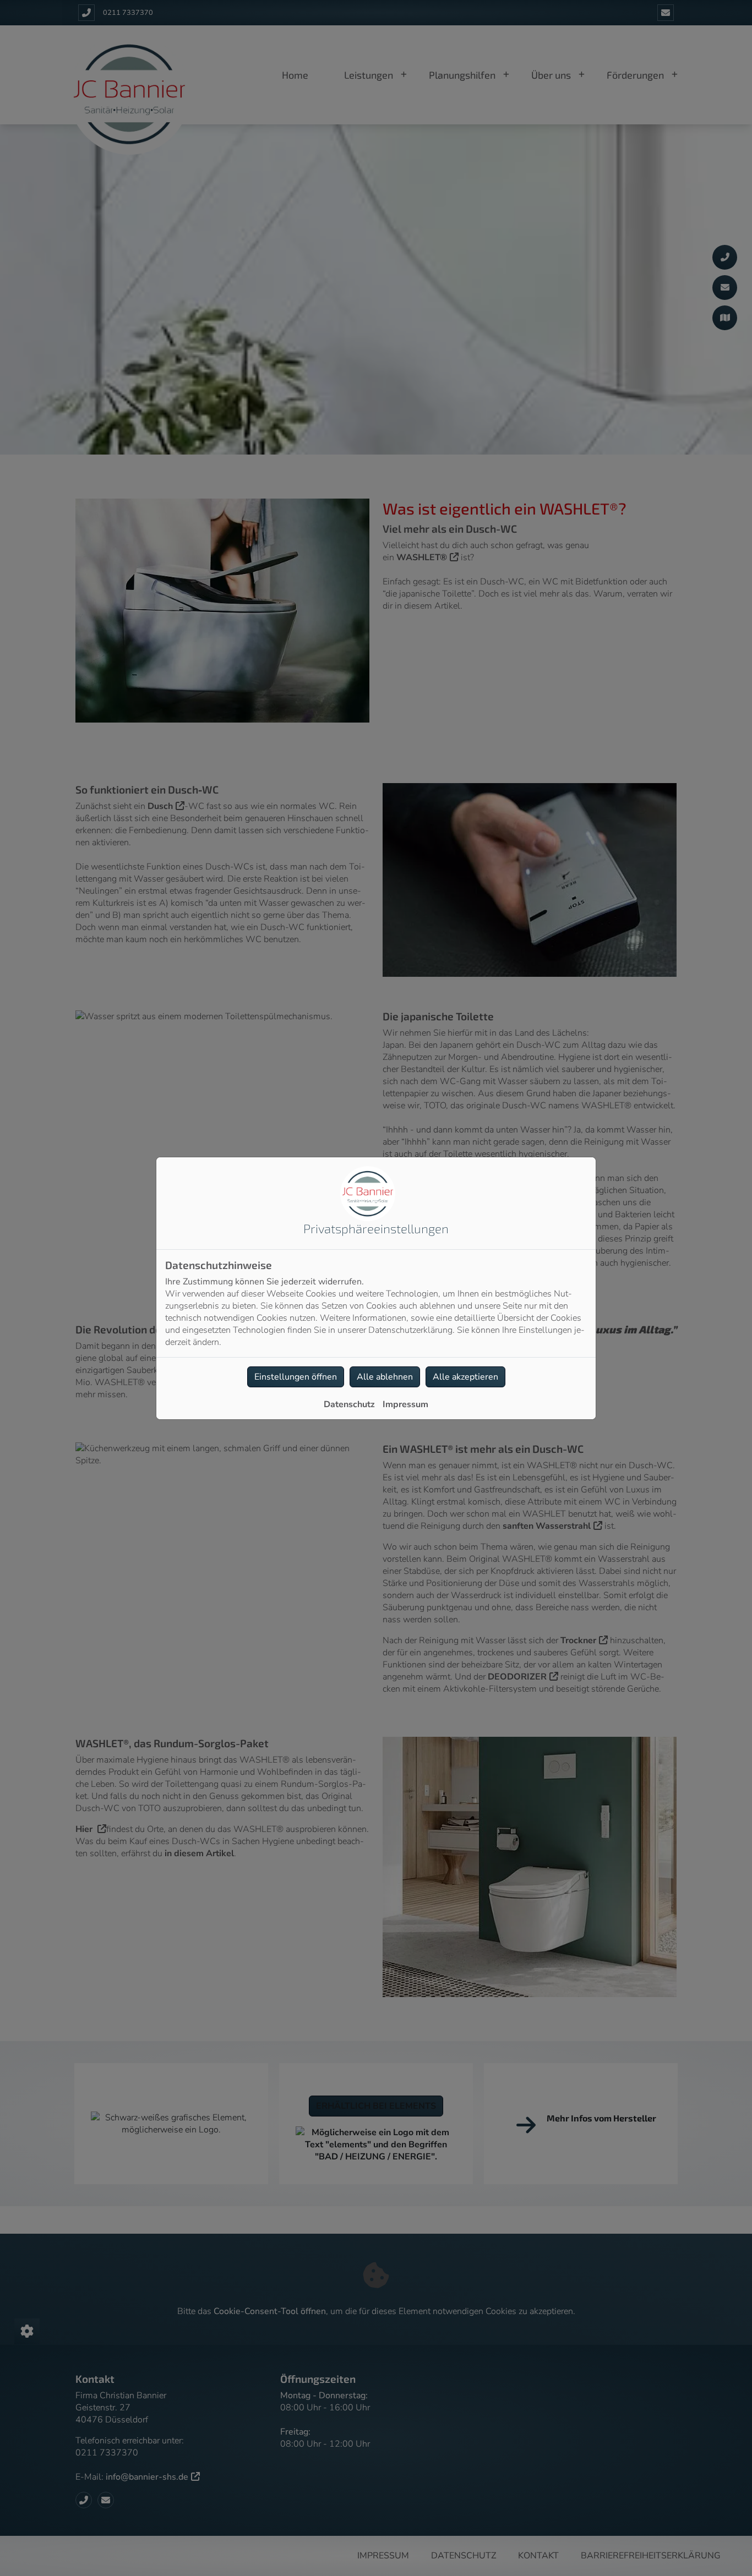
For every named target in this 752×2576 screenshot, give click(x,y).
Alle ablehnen (385, 1377)
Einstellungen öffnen (296, 1377)
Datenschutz (349, 1404)
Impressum (405, 1404)
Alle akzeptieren (465, 1377)
